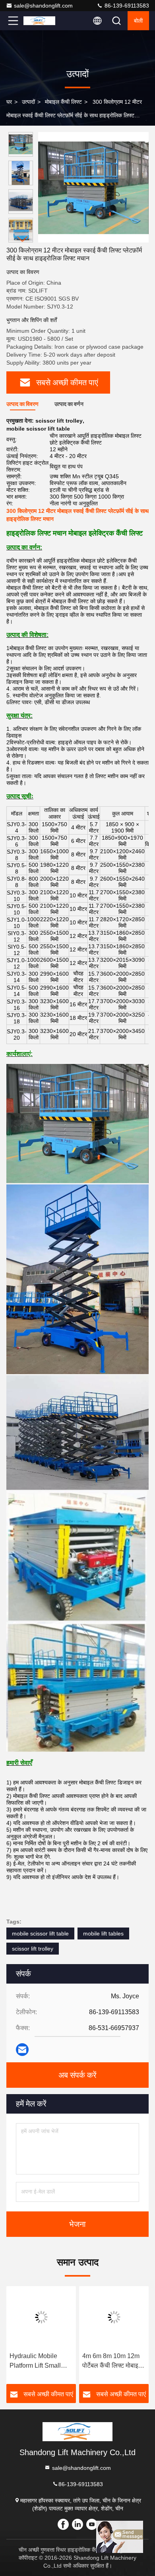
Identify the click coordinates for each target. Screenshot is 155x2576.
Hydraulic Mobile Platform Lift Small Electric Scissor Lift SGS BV (36, 2361)
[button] (23, 239)
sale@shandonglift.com (43, 6)
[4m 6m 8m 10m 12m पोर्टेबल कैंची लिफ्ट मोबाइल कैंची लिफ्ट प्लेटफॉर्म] (114, 2317)
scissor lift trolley (33, 1949)
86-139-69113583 (126, 6)
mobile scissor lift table (40, 1933)
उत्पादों (28, 102)
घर (9, 102)
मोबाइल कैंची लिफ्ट (63, 102)
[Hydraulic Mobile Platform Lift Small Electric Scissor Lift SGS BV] (41, 2317)
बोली (138, 21)
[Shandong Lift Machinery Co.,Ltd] (39, 21)
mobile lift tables (103, 1933)
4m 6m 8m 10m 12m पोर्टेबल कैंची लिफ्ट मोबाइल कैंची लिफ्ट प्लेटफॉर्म (112, 2361)
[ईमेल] (22, 2050)
